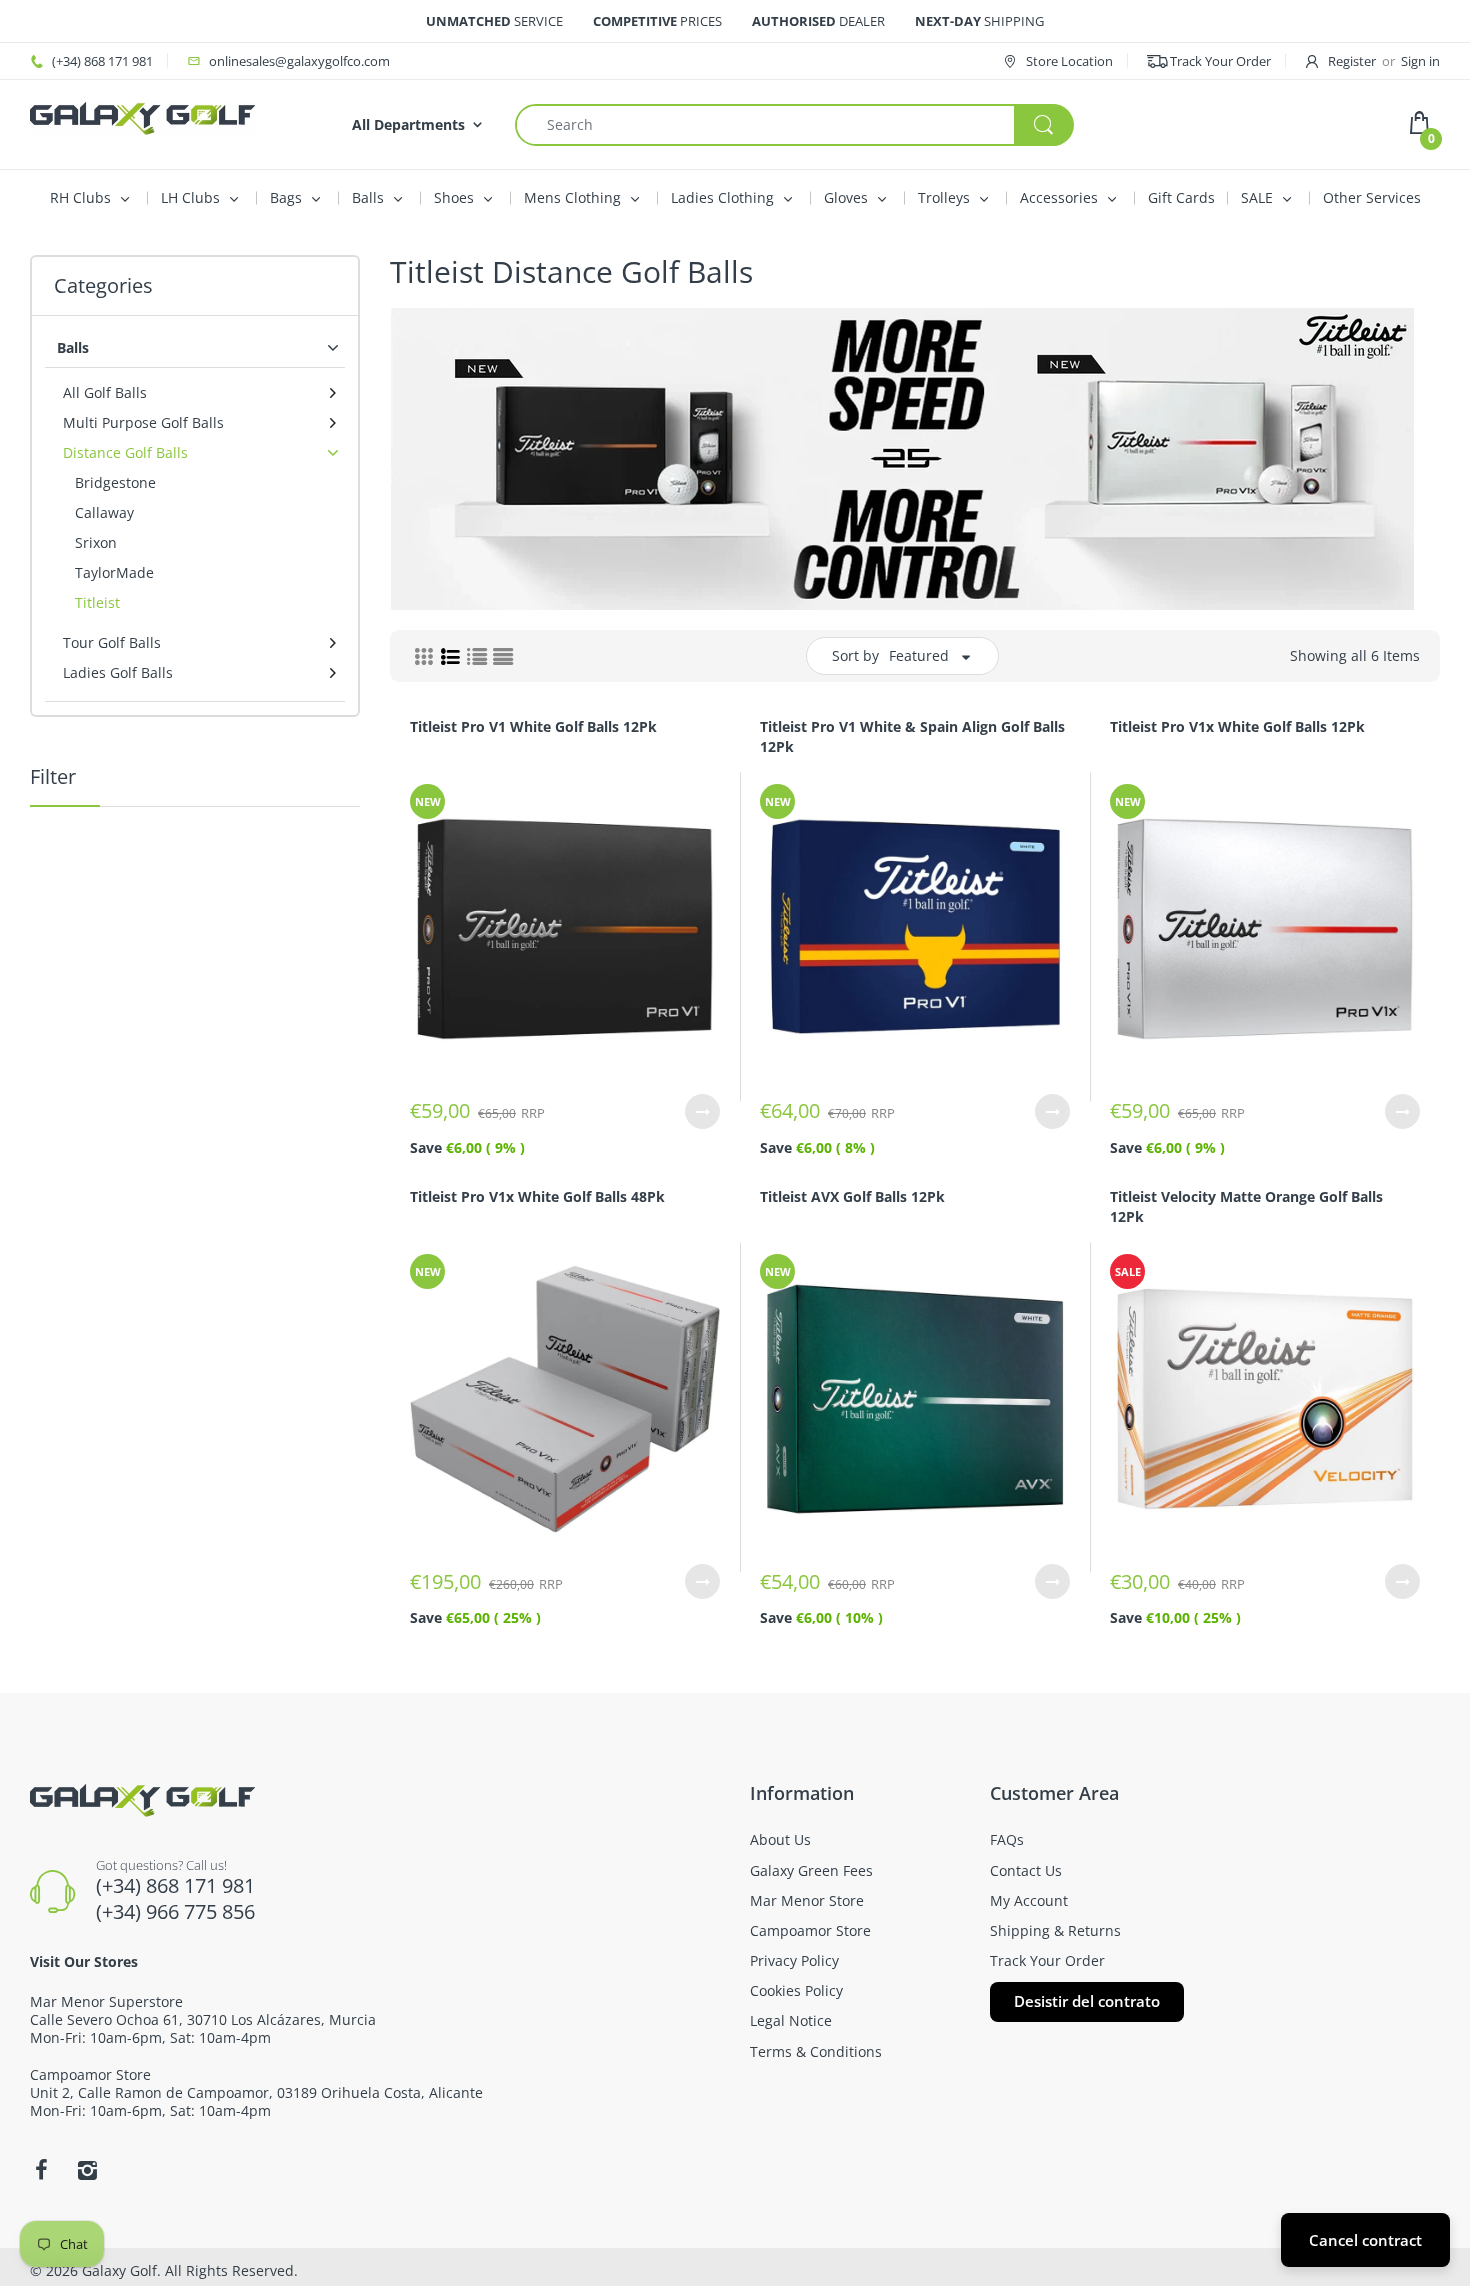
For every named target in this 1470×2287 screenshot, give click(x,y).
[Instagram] (87, 2170)
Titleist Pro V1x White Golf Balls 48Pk (537, 1196)
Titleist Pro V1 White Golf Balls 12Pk (533, 726)
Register (1352, 61)
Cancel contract (1365, 2240)
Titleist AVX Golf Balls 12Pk (852, 1196)
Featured (919, 655)
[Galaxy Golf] (142, 116)
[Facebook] (41, 2170)
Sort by (855, 655)
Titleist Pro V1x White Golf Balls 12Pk (1237, 726)
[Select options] (702, 1111)
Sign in (1420, 61)
